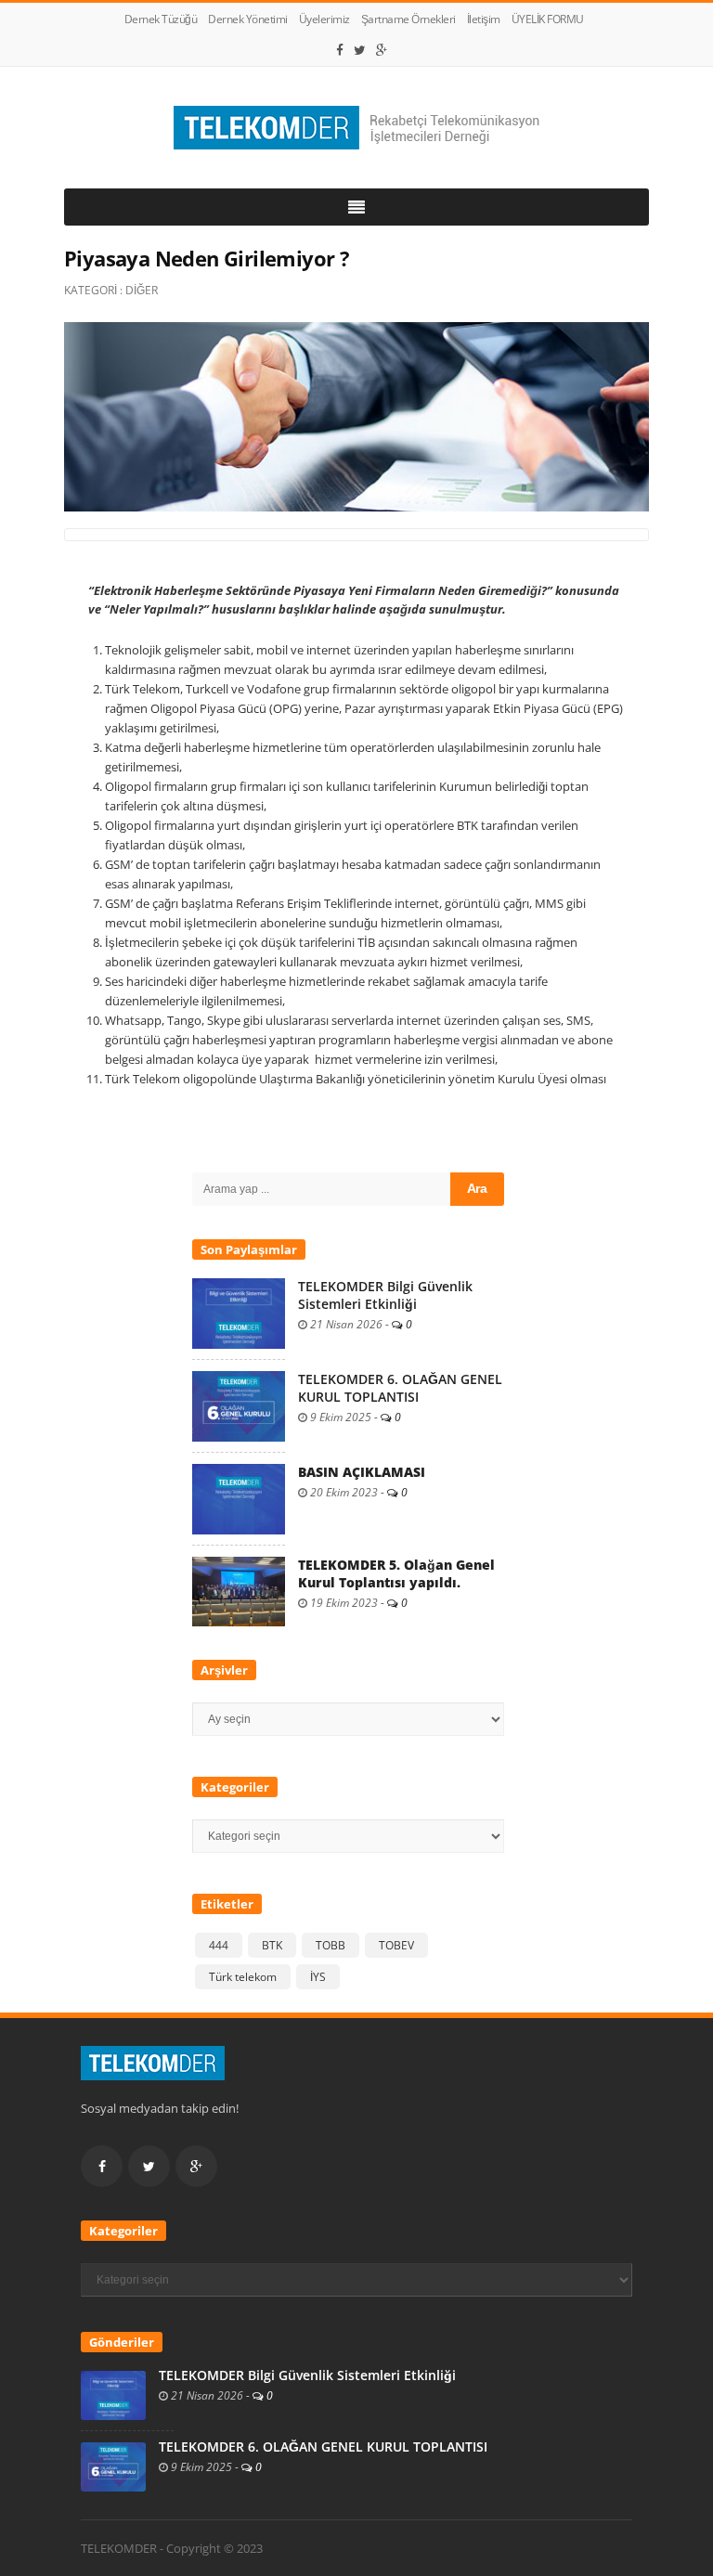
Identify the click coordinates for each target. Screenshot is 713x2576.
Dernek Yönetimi (248, 19)
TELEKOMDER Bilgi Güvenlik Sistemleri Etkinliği (385, 1295)
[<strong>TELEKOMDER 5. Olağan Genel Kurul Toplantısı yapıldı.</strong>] (239, 1590)
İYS (318, 1977)
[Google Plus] (382, 50)
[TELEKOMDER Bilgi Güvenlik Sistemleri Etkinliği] (239, 1313)
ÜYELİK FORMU (548, 19)
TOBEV (396, 1945)
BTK (272, 1945)
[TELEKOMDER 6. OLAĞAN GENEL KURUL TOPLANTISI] (239, 1405)
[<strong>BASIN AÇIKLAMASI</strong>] (239, 1498)
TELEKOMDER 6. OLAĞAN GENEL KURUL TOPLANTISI (400, 1388)
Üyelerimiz (324, 19)
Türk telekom (243, 1977)
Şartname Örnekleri (408, 19)
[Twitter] (360, 50)
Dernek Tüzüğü (161, 19)
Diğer (142, 290)
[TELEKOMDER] (356, 128)
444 (219, 1945)
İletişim (484, 19)
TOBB (331, 1945)
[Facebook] (340, 50)
